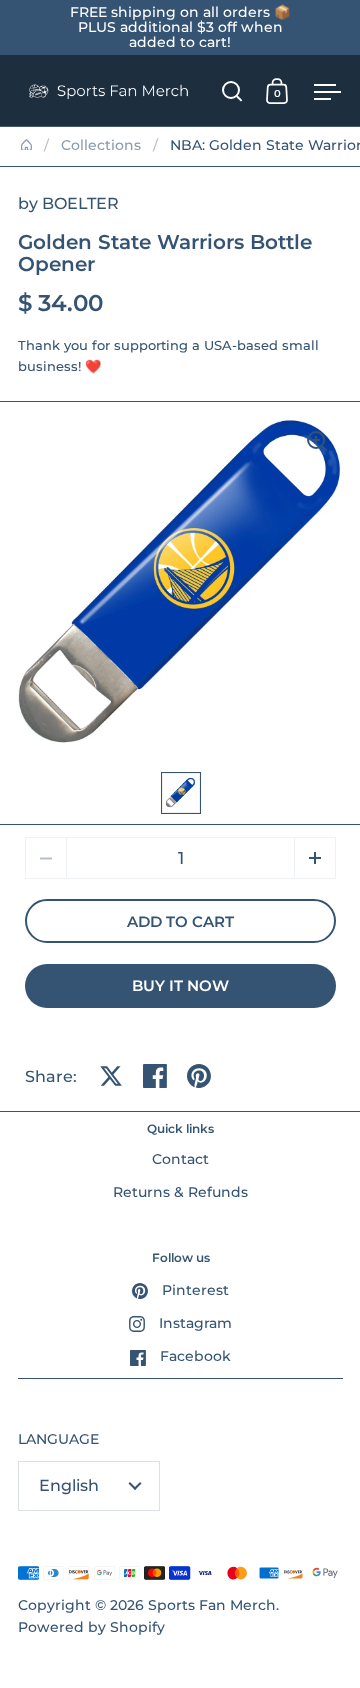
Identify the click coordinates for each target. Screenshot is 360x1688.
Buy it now (180, 986)
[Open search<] (232, 90)
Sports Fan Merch (212, 1605)
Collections (101, 145)
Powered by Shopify (91, 1627)
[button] (315, 858)
